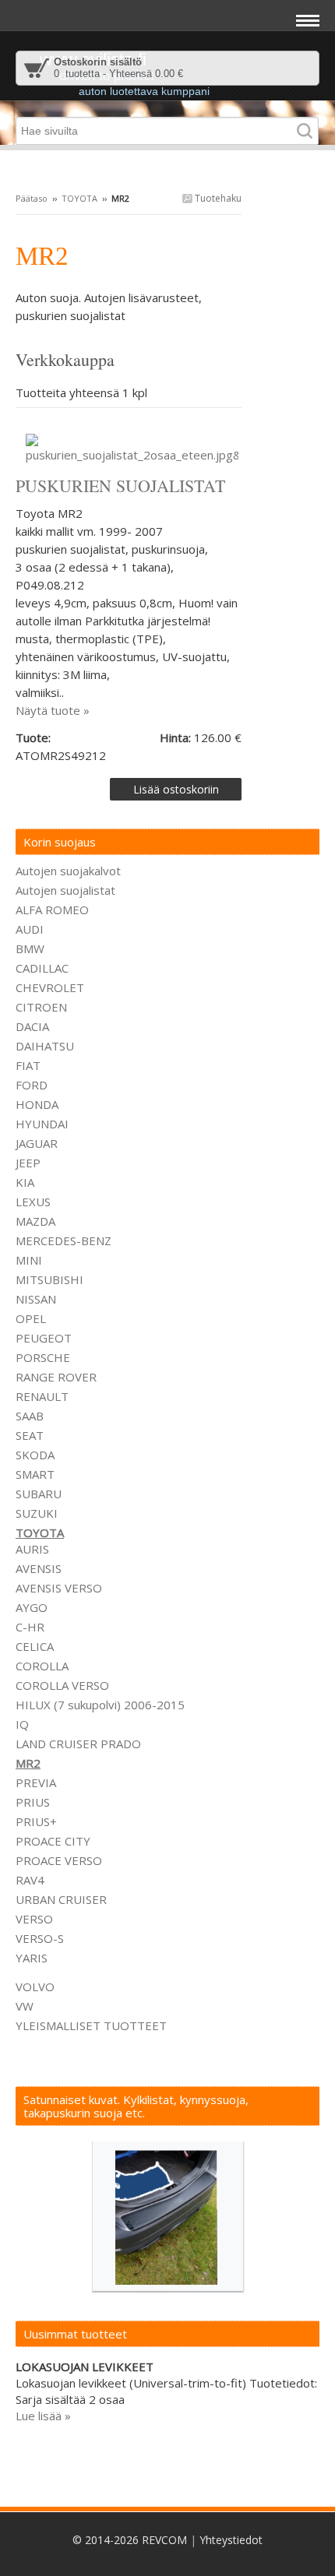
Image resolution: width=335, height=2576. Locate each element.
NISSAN (36, 1299)
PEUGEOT (44, 1338)
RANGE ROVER (56, 1377)
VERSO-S (40, 1938)
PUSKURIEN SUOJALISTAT (120, 486)
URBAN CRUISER (61, 1899)
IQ (22, 1724)
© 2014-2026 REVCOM (130, 2540)
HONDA (37, 1104)
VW (25, 2006)
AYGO (32, 1607)
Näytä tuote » (53, 710)
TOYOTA (79, 198)
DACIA (32, 1026)
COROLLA (42, 1666)
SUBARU (39, 1494)
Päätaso (32, 198)
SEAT (30, 1435)
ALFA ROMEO (52, 910)
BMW (30, 948)
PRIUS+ (36, 1821)
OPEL (31, 1318)
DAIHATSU (45, 1046)
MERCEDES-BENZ (63, 1240)
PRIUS (33, 1802)
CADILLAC (42, 968)
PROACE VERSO (59, 1860)
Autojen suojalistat (65, 890)
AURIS (32, 1549)
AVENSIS (39, 1568)
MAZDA (35, 1221)
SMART (35, 1474)
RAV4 (30, 1880)
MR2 (28, 1763)
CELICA (35, 1646)
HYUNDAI (42, 1124)
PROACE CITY (53, 1841)
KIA (25, 1182)
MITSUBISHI (49, 1279)
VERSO (34, 1919)
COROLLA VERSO (62, 1685)
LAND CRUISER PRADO (78, 1744)
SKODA (35, 1455)
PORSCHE (43, 1357)
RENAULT (42, 1396)
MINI (29, 1260)
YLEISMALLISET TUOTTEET (91, 2025)
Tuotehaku (217, 198)
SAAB (30, 1416)
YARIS (32, 1958)
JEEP (28, 1163)
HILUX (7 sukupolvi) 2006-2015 (100, 1705)
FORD (32, 1085)
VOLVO (35, 1987)
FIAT (28, 1065)
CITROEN (41, 1007)
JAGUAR (37, 1143)
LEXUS (33, 1202)
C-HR (30, 1627)
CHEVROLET (50, 987)
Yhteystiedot (231, 2540)
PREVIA (36, 1782)
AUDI (30, 929)
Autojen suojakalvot (68, 871)
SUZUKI (37, 1513)
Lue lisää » (43, 2416)
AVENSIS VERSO (59, 1588)
